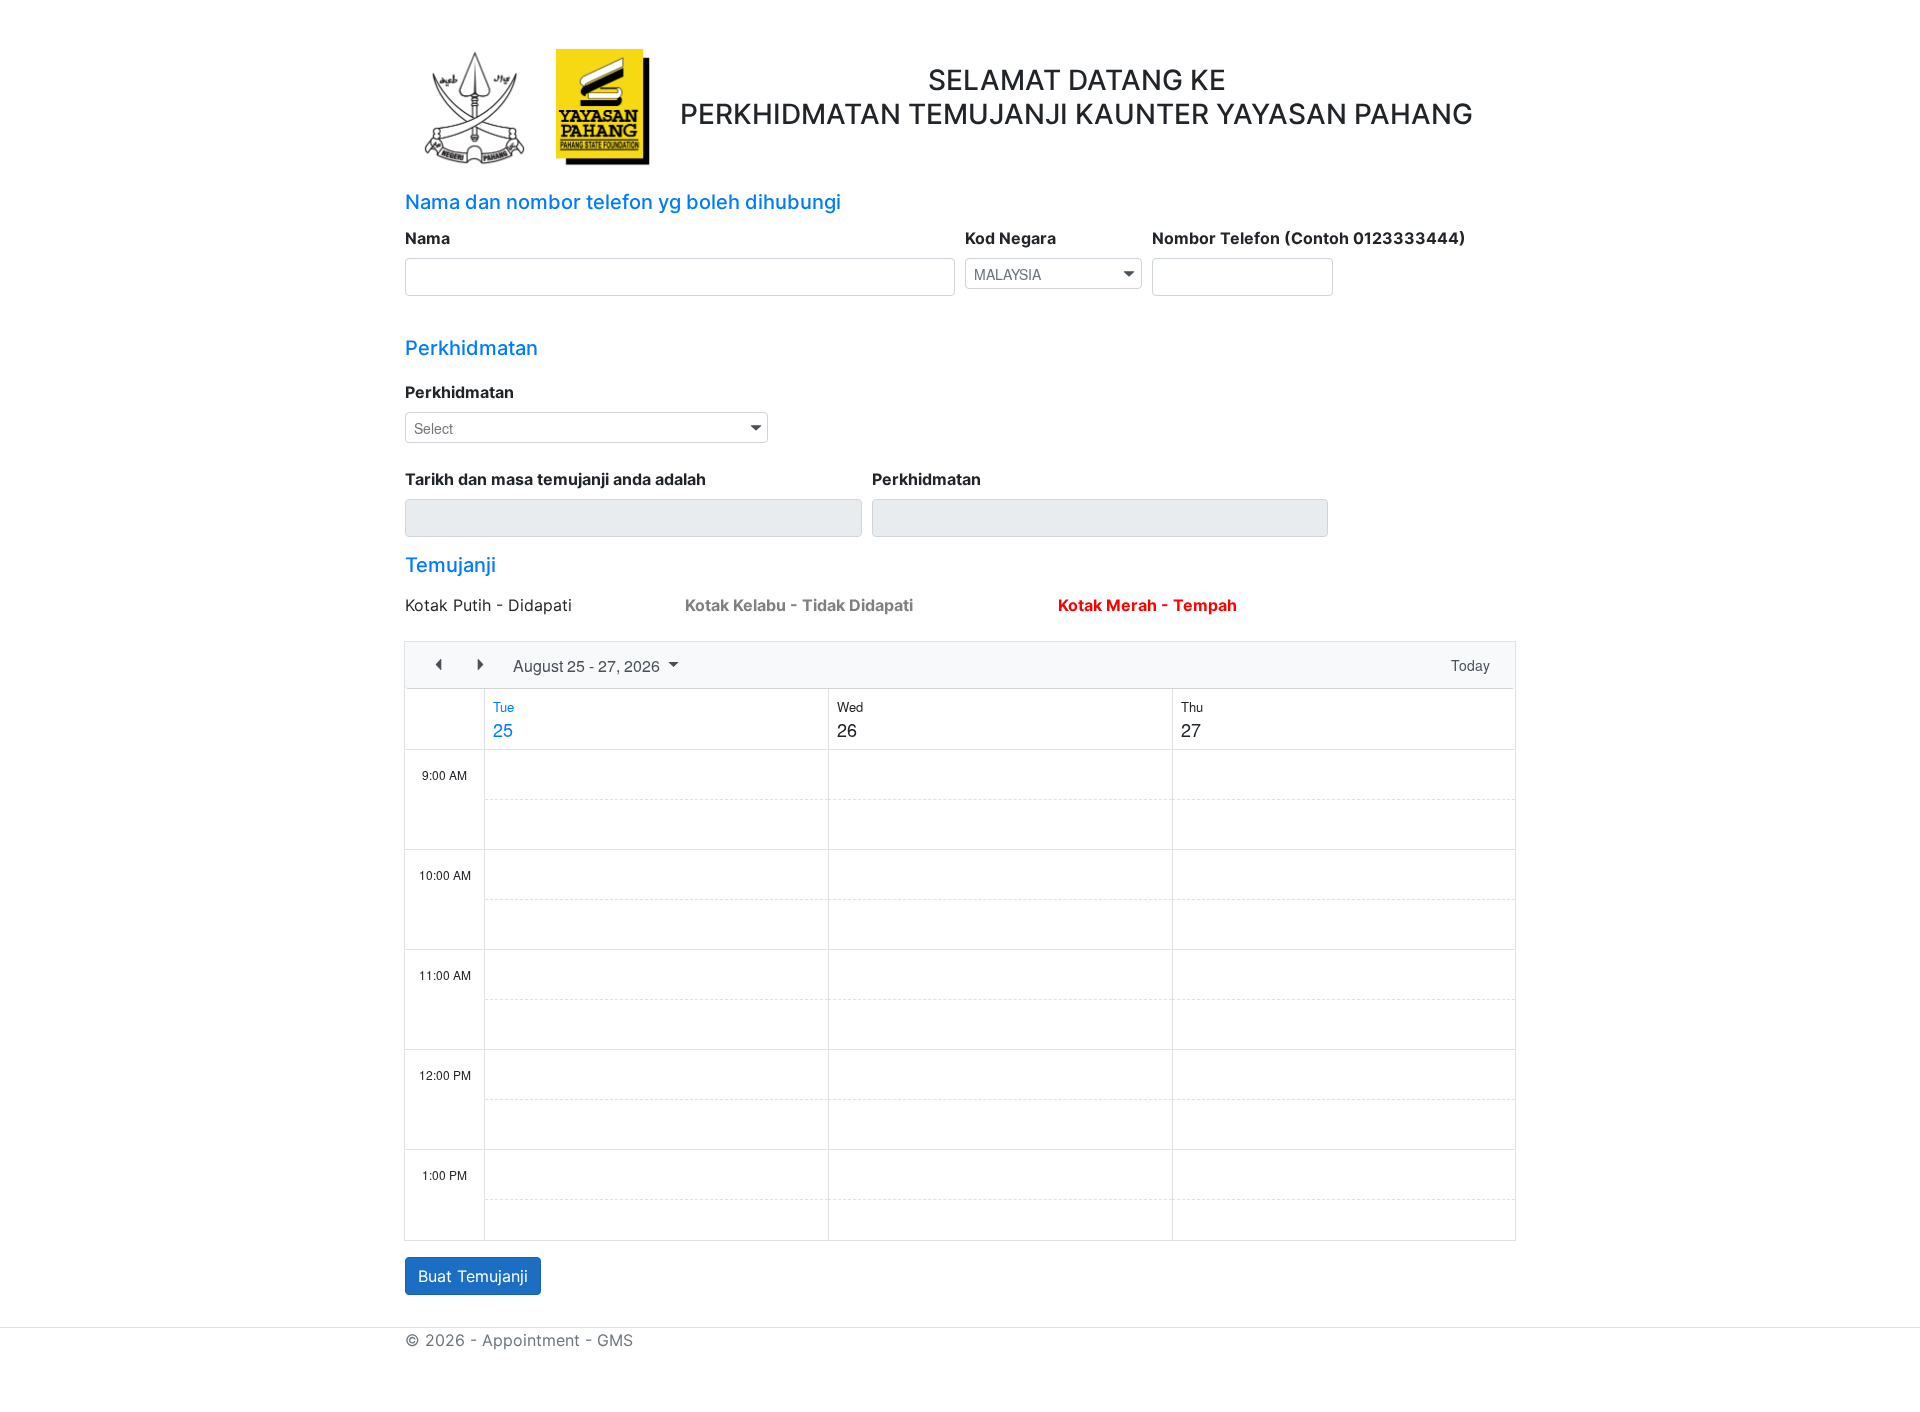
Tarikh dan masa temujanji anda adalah (555, 479)
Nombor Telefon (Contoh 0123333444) (1309, 238)
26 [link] (847, 729)
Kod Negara (1010, 238)
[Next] (480, 665)
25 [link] (503, 729)
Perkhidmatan (459, 392)
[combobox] (1053, 273)
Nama (427, 238)
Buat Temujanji (473, 1276)
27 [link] (1191, 729)
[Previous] (438, 665)
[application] (960, 941)
